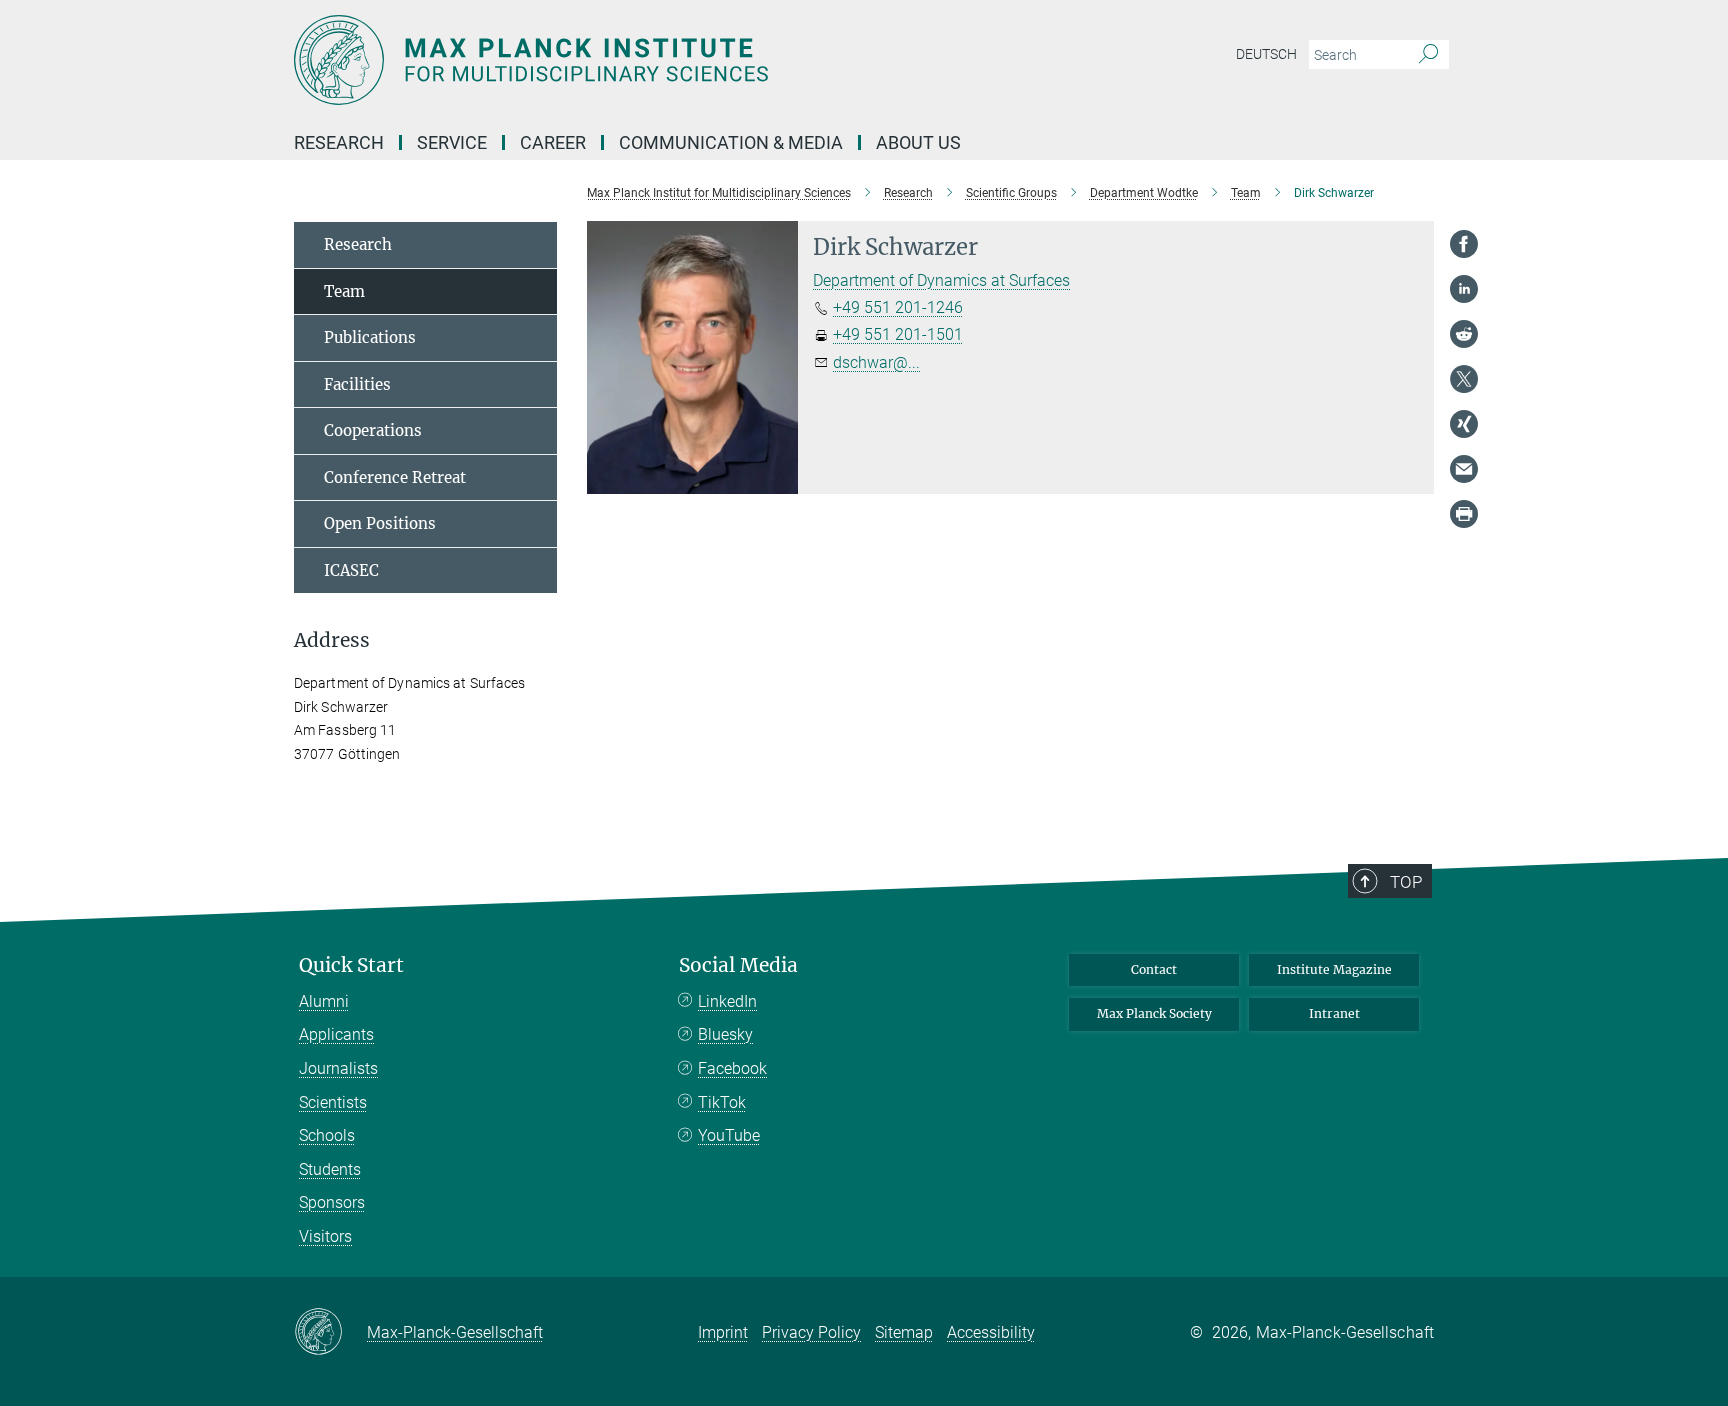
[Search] (1428, 55)
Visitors (325, 1236)
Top (1406, 882)
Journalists (338, 1068)
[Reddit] (1464, 334)
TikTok (722, 1102)
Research (358, 244)
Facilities (357, 384)
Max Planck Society (1154, 1013)
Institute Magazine (1334, 969)
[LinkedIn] (1464, 289)
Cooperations (373, 430)
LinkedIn (727, 1001)
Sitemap (904, 1332)
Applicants (336, 1034)
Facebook (732, 1068)
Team (344, 291)
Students (330, 1169)
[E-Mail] (1464, 469)
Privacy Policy (811, 1332)
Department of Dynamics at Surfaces (941, 280)
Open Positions (380, 523)
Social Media (738, 965)
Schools (327, 1135)
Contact (1154, 969)
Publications (370, 337)
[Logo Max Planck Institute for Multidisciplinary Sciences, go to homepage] (669, 60)
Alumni (324, 1001)
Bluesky (725, 1034)
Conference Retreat (395, 477)
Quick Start (351, 965)
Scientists (333, 1102)
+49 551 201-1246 (898, 307)
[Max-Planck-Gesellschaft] (330, 1333)
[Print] (1464, 514)
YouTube (729, 1135)
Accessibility (991, 1332)
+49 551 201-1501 (898, 334)
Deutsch (1266, 54)
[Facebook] (1464, 244)
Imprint (723, 1332)
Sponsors (332, 1202)
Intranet (1334, 1013)
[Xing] (1464, 424)
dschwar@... (876, 362)
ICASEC (351, 570)
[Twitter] (1464, 379)
